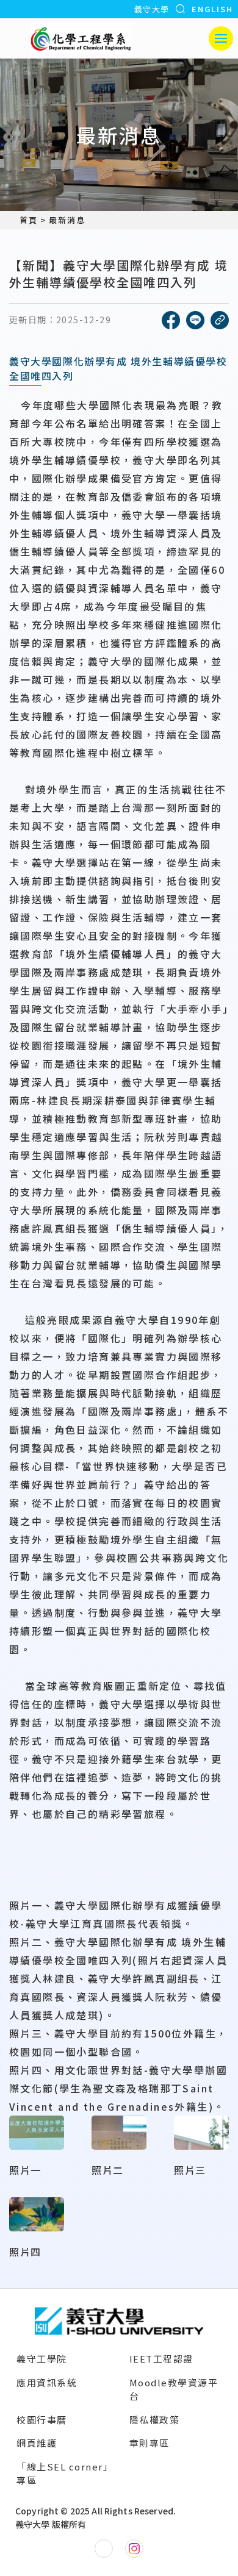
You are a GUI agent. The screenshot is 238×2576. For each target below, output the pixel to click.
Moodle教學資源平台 (174, 2389)
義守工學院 (42, 2359)
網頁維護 (37, 2443)
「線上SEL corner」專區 (65, 2474)
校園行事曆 (42, 2420)
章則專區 (150, 2443)
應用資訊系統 (47, 2382)
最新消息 (67, 220)
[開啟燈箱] (37, 2133)
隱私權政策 (155, 2420)
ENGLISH (212, 9)
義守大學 (152, 9)
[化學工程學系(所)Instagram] (134, 2549)
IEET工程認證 (161, 2359)
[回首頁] (81, 38)
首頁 (29, 220)
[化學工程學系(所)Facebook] (104, 2549)
